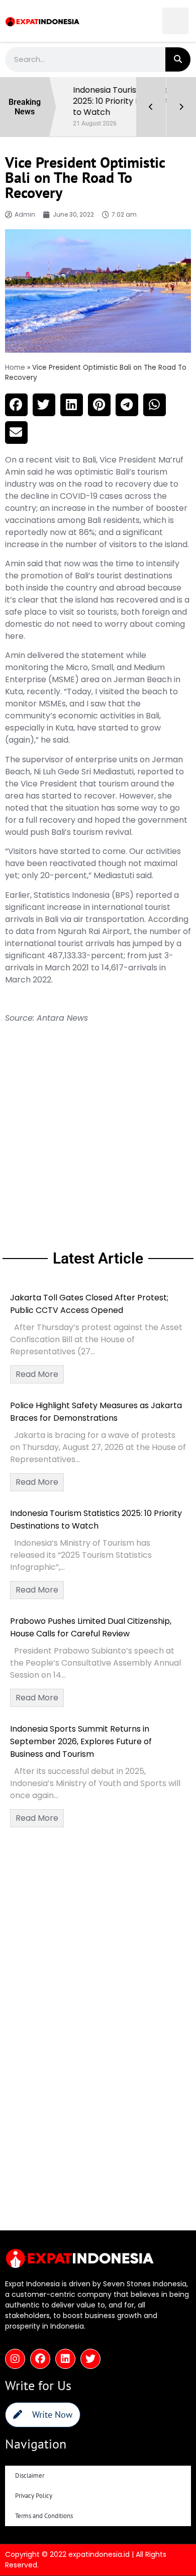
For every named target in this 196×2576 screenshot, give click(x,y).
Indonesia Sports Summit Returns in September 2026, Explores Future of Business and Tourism (81, 1741)
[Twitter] (90, 2359)
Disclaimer (30, 2475)
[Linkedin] (65, 2359)
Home (15, 368)
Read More (37, 1374)
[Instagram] (15, 2359)
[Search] (178, 59)
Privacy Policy (34, 2496)
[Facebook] (40, 2359)
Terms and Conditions (44, 2516)
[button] (176, 21)
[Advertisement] (98, 1135)
